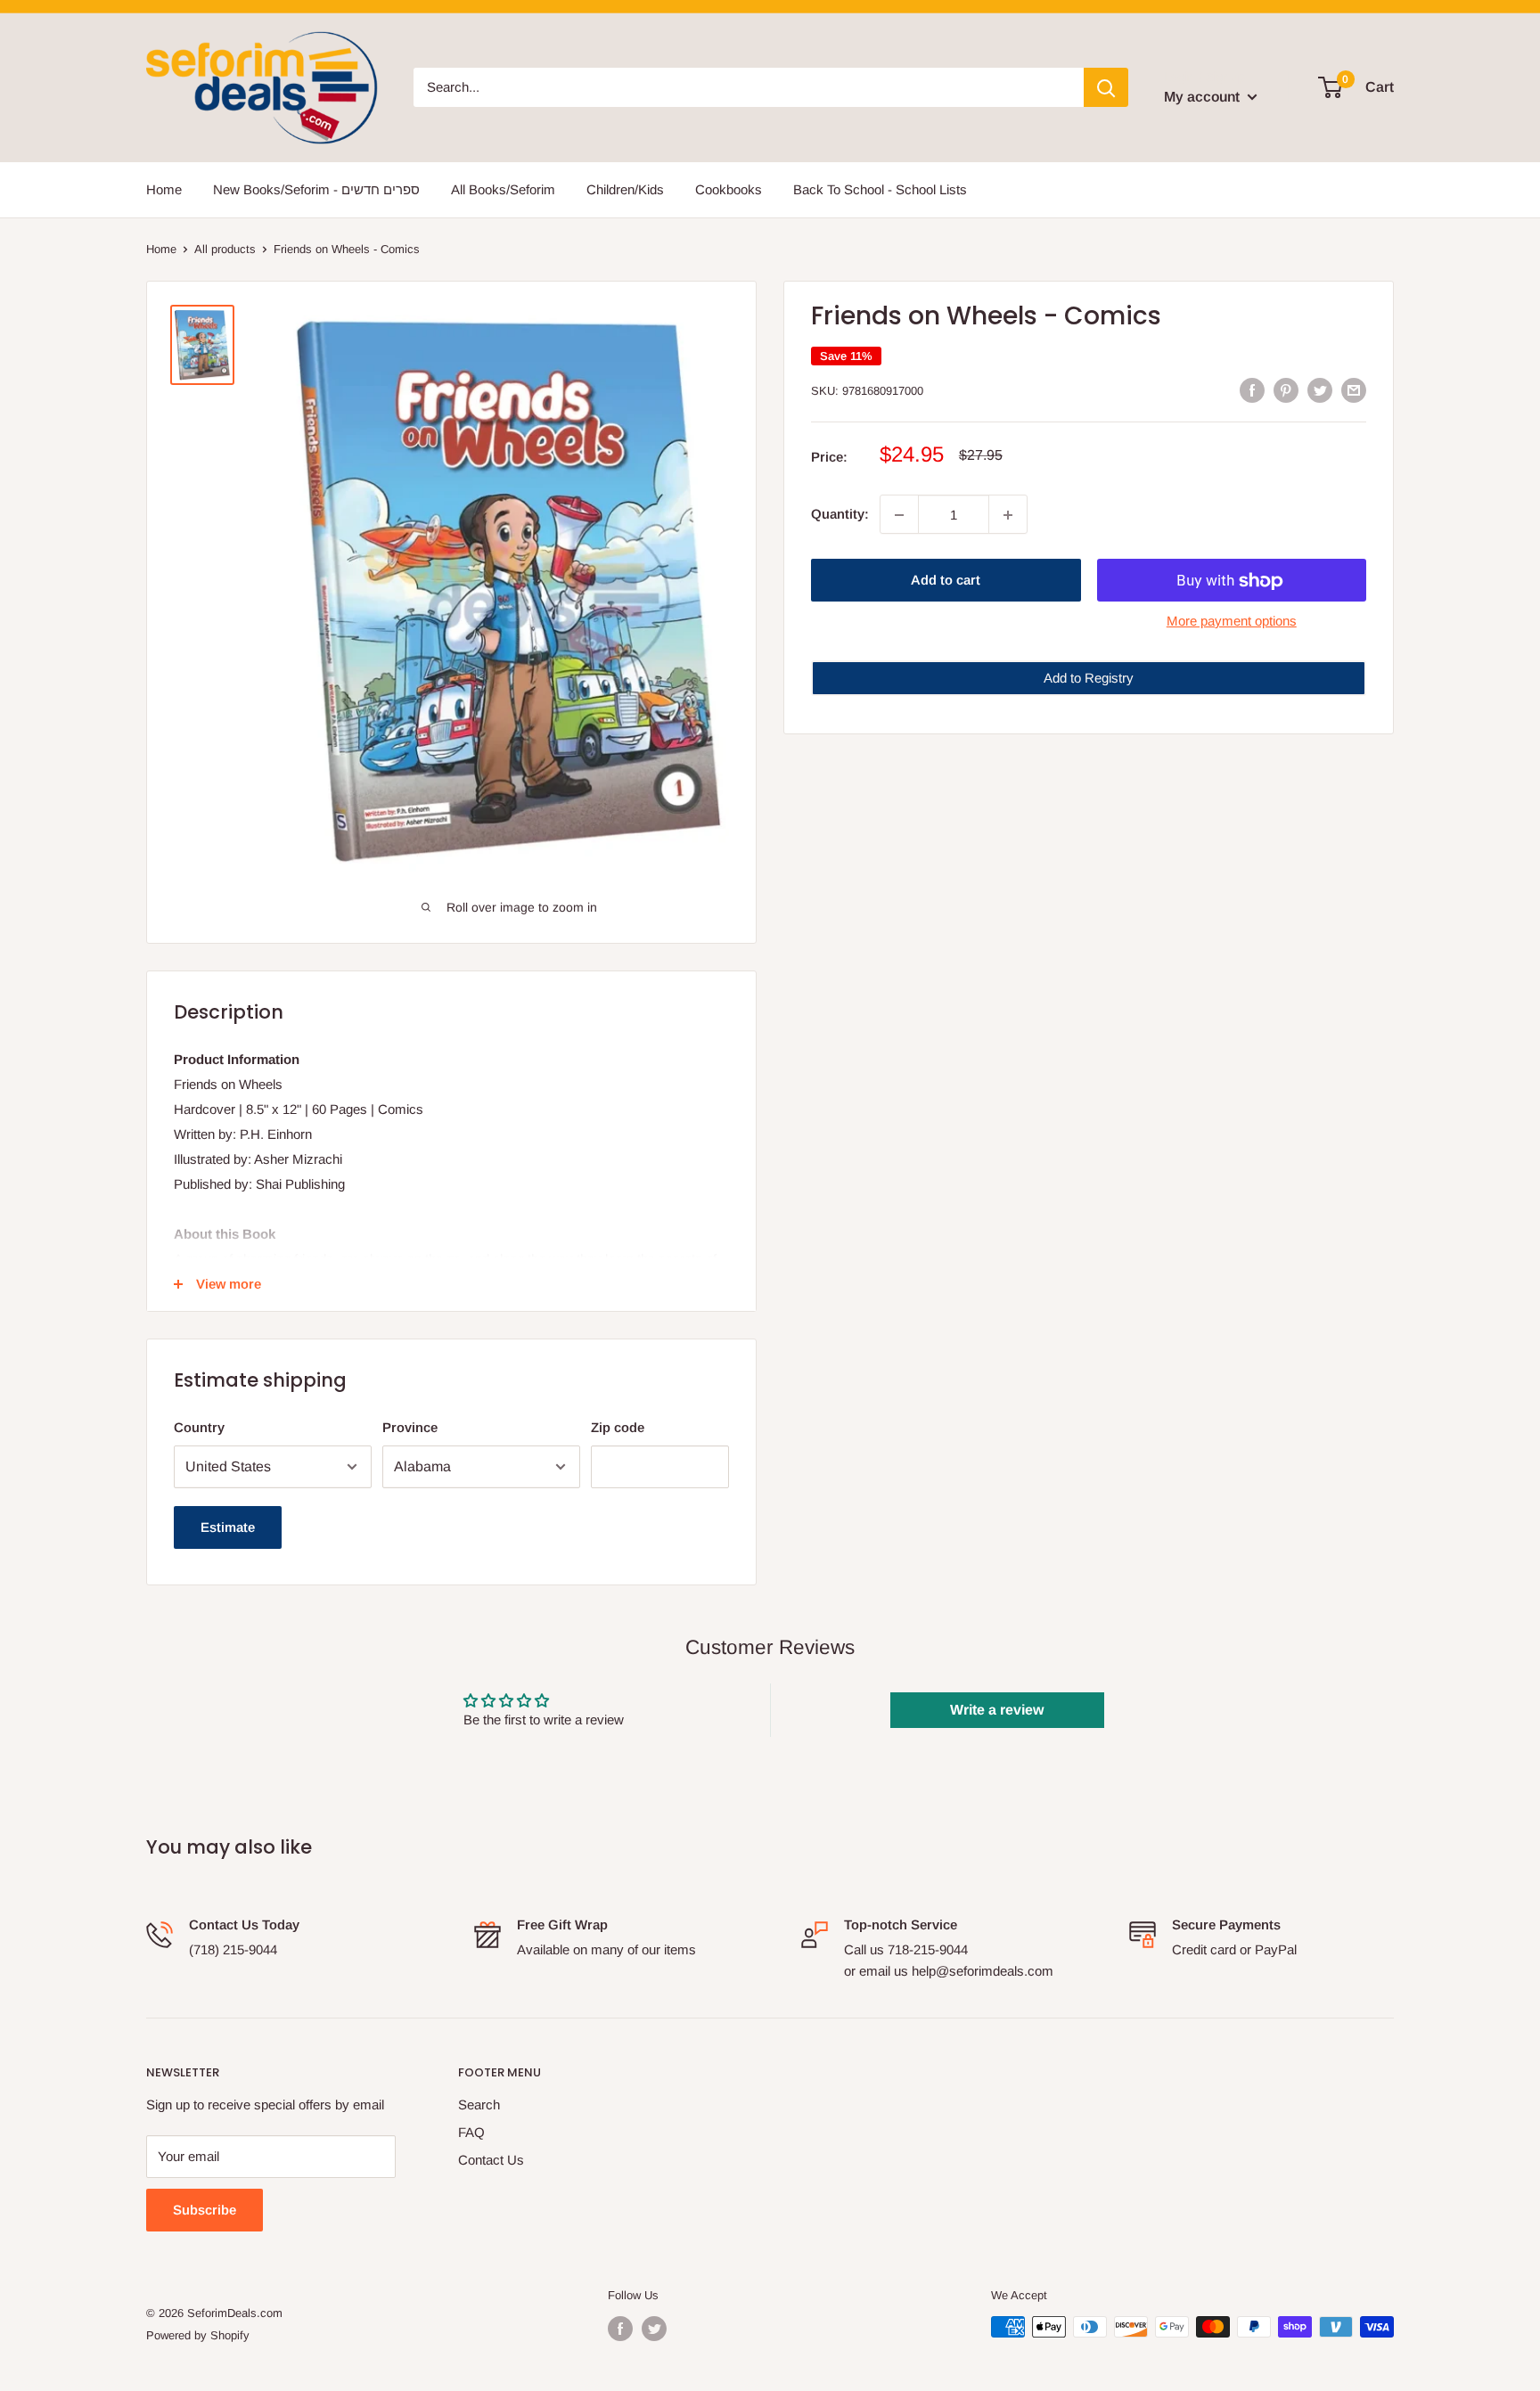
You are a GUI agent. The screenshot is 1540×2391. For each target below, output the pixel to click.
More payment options (1232, 622)
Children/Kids (625, 189)
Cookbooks (729, 189)
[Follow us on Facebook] (620, 2329)
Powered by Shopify (198, 2335)
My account (1204, 97)
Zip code (618, 1427)
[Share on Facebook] (1252, 389)
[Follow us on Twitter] (654, 2329)
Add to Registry (1089, 679)
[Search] (1106, 87)
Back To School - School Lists (880, 189)
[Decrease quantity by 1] (899, 515)
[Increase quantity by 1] (1008, 515)
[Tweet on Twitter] (1320, 389)
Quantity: (840, 515)
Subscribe (205, 2210)
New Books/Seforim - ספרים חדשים (316, 189)
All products (225, 249)
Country (199, 1427)
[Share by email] (1354, 389)
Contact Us (491, 2160)
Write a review (997, 1710)
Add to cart (946, 581)
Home (164, 189)
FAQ (471, 2132)
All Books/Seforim (503, 189)
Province (410, 1427)
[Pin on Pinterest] (1286, 389)
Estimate (228, 1527)
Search (479, 2104)
